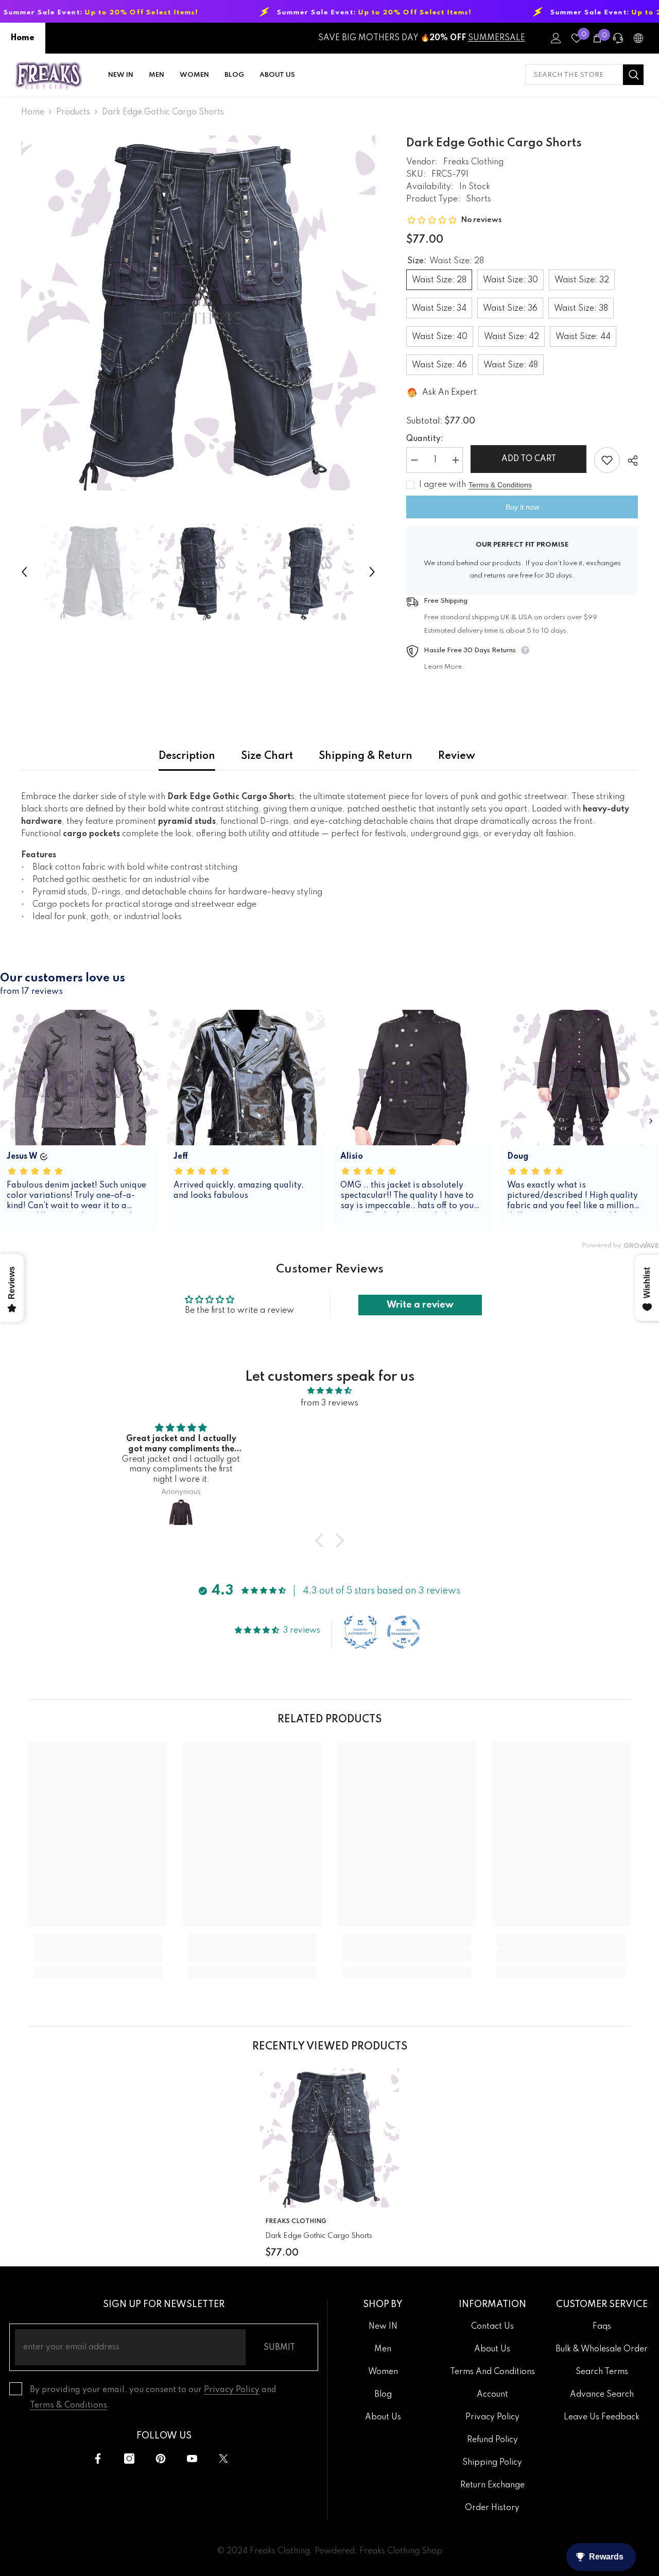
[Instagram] (129, 2459)
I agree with (443, 485)
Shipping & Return (366, 756)
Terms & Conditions (500, 485)
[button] (24, 572)
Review (457, 756)
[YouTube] (192, 2459)
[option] (198, 313)
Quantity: (425, 439)
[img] (329, 1391)
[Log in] (556, 38)
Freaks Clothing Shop (401, 2551)
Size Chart (267, 756)
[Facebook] (98, 2459)
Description (187, 756)
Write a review (420, 1305)
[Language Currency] (638, 38)
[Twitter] (223, 2459)
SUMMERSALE (497, 38)
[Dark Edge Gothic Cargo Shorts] (329, 2138)
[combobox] (574, 75)
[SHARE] (629, 461)
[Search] (584, 75)
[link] (98, 1955)
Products (73, 112)
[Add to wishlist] (607, 460)
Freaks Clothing (473, 162)
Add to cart (529, 459)
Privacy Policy (232, 2390)
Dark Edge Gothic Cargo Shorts (319, 2236)
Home (23, 38)
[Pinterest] (161, 2459)
